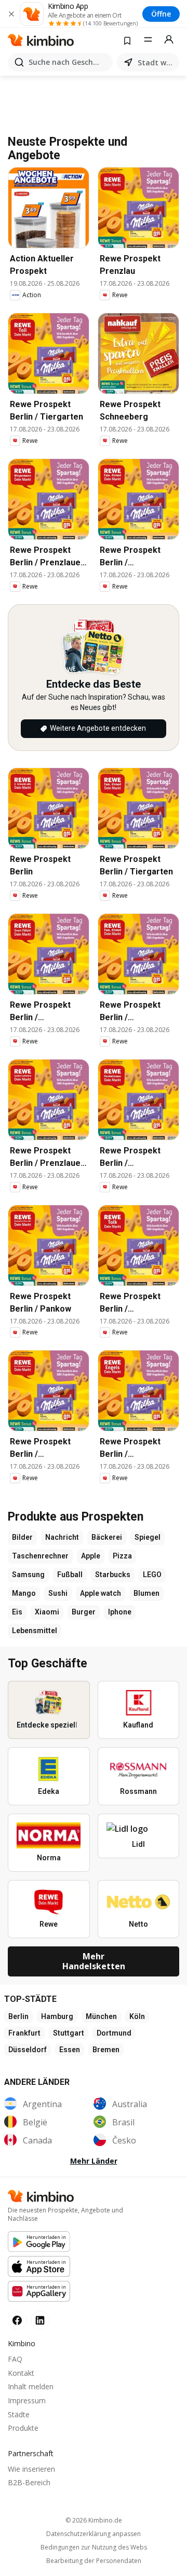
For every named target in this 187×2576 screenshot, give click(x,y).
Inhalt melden (31, 2386)
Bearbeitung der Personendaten (94, 2561)
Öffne (161, 14)
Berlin (18, 2016)
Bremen (106, 2050)
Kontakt (21, 2373)
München (101, 2016)
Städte (19, 2414)
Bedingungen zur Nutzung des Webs (94, 2547)
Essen (70, 2050)
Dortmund (114, 2033)
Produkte (23, 2428)
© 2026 (94, 2520)
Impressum (27, 2400)
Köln (137, 2016)
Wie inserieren (31, 2469)
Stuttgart (69, 2033)
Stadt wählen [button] (156, 62)
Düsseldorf (28, 2050)
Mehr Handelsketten (94, 1961)
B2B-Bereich (29, 2482)
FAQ (15, 2359)
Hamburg (57, 2016)
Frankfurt (24, 2033)
